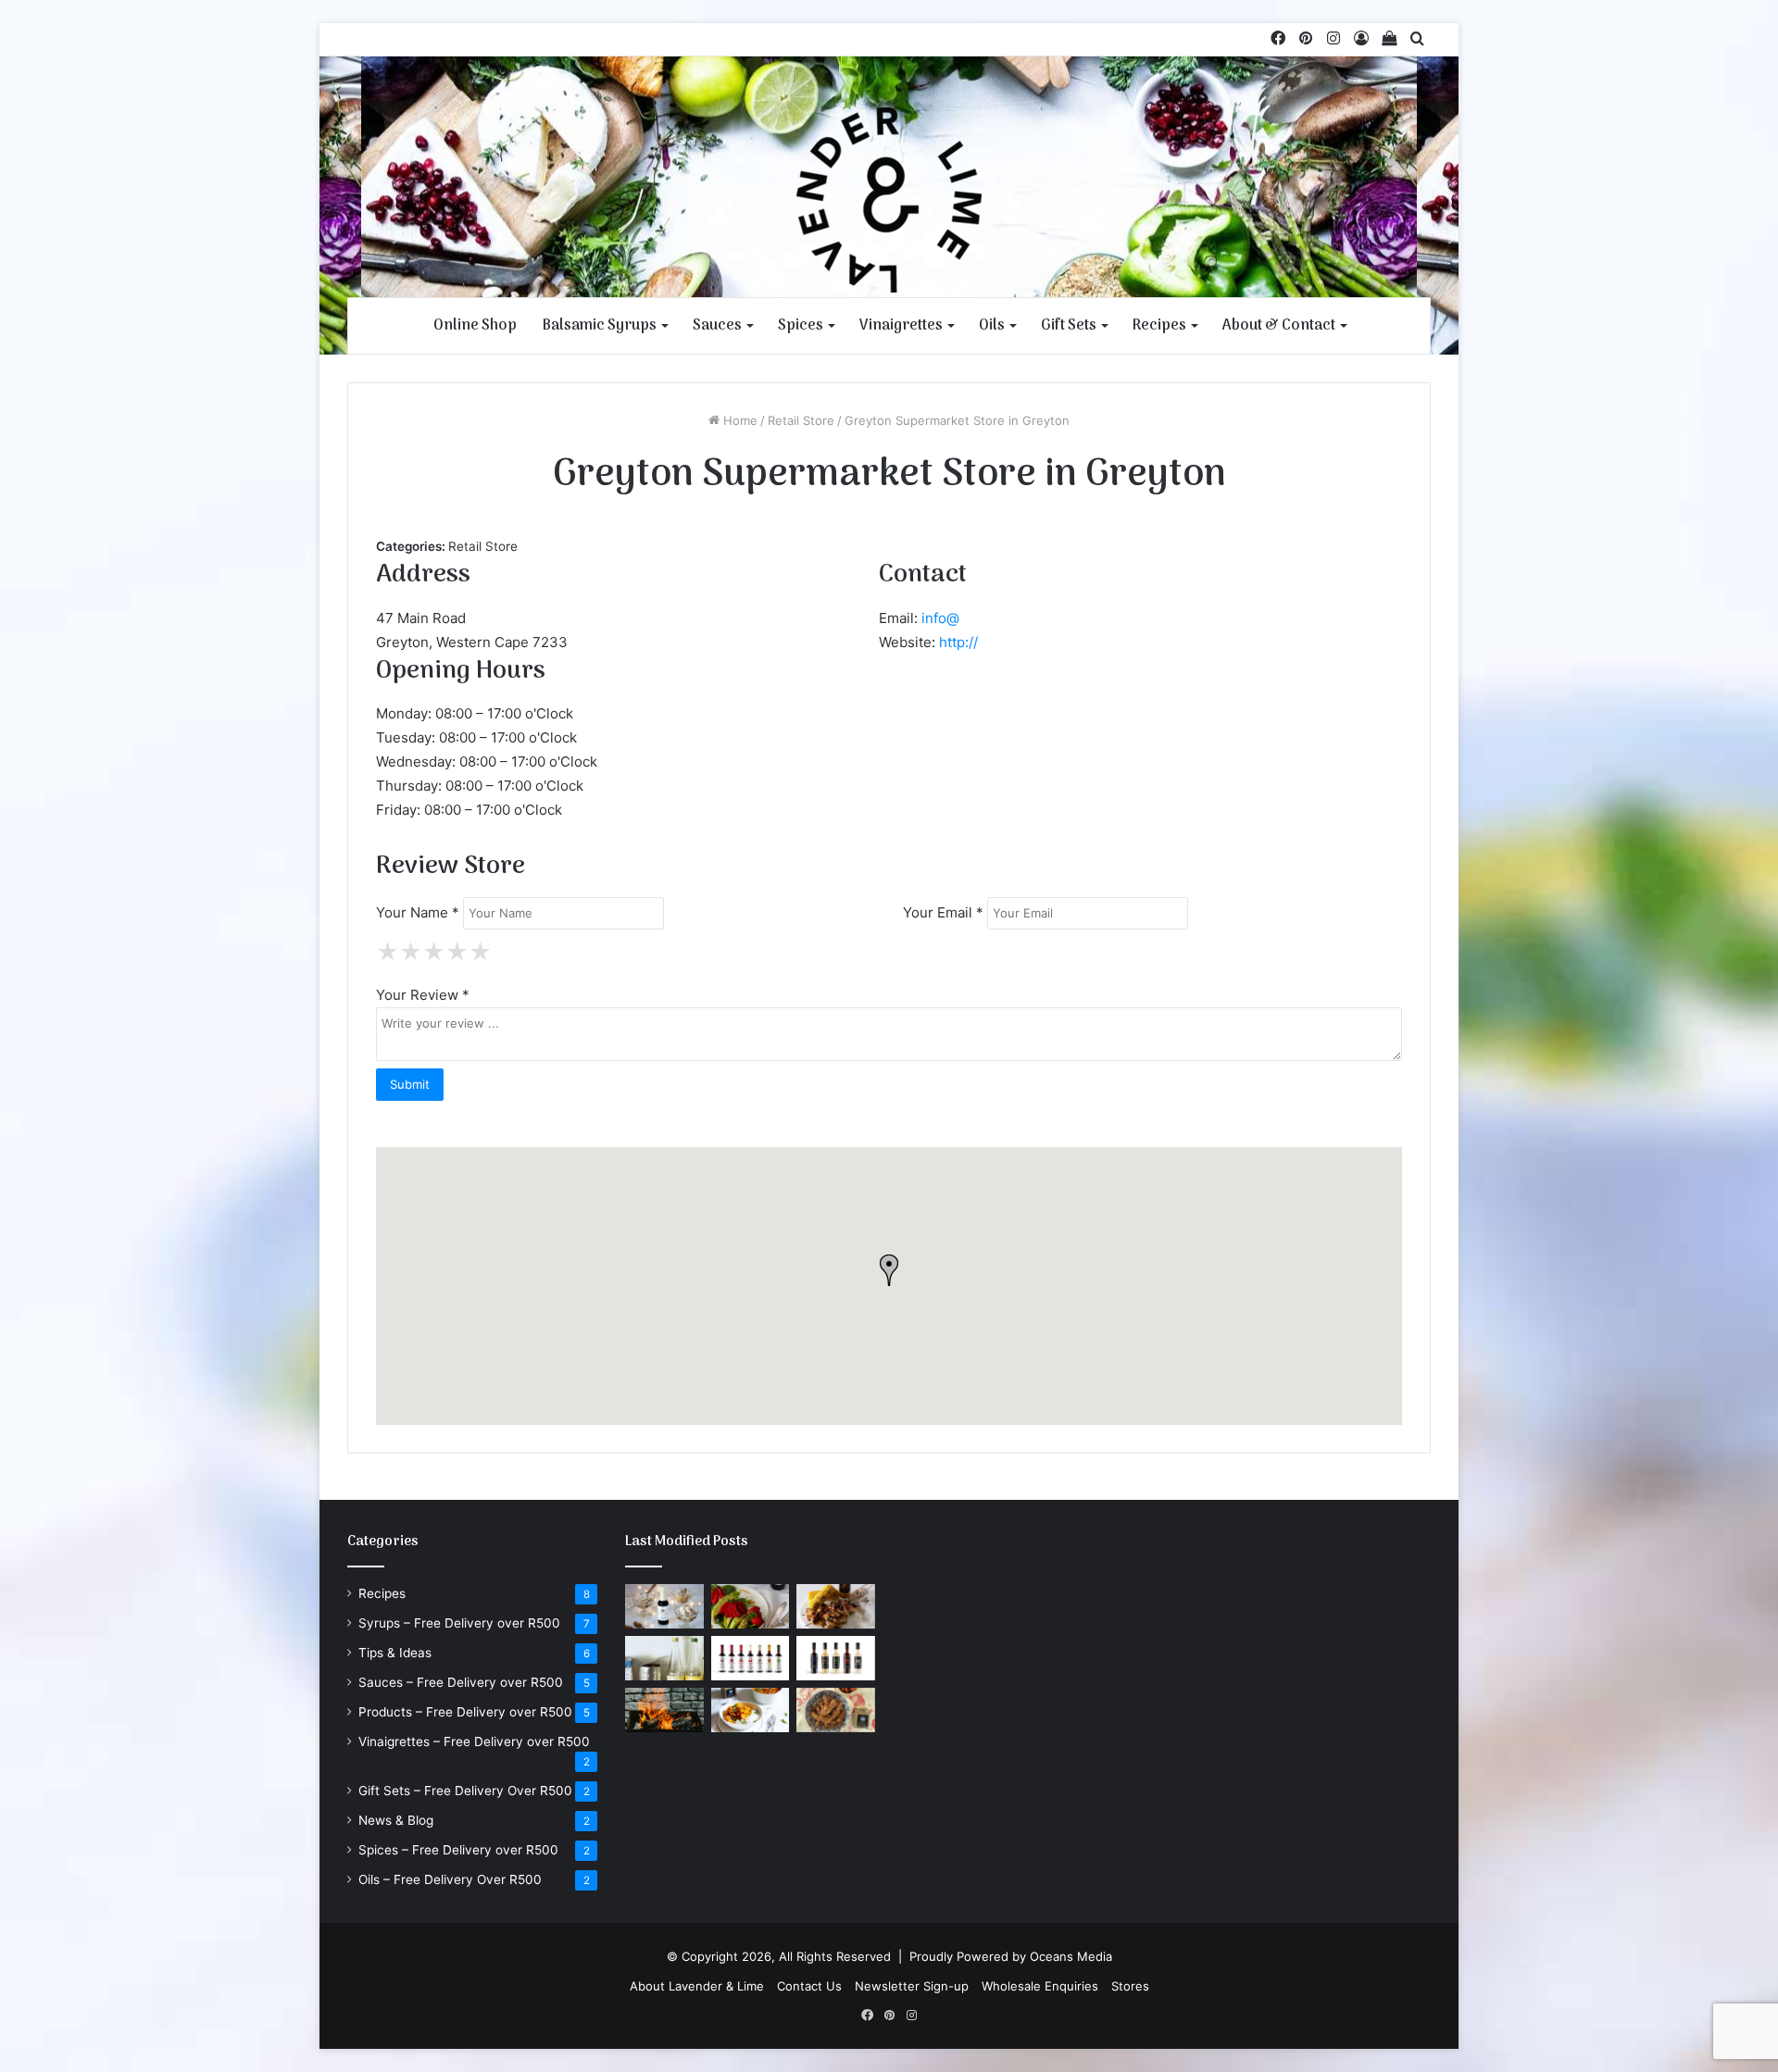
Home (739, 420)
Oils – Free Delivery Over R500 (450, 1879)
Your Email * (943, 912)
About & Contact (1279, 326)
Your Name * (418, 912)
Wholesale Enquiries (1040, 1986)
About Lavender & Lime (697, 1986)
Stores (1130, 1986)
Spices (801, 326)
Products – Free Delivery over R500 (465, 1712)
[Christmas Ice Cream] (664, 1606)
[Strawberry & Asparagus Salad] (751, 1606)
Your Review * (423, 995)
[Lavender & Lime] (889, 200)
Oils (992, 326)
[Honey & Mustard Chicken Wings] (836, 1606)
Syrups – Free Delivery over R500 (459, 1623)
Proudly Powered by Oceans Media (1011, 1956)
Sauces (717, 326)
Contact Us (809, 1986)
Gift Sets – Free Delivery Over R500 (465, 1791)
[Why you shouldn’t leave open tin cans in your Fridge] (664, 1658)
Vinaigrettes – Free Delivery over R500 (474, 1741)
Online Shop (475, 326)
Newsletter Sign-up (912, 1986)
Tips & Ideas (395, 1653)
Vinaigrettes (901, 326)
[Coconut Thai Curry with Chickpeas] (751, 1710)
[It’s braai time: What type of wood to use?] (664, 1710)
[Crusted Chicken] (836, 1710)
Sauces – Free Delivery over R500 (461, 1682)
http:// (958, 642)
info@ (940, 618)
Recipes (1159, 326)
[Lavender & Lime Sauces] (836, 1658)
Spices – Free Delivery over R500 (458, 1850)
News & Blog (396, 1820)
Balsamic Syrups (600, 326)
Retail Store (801, 420)
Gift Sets (1069, 326)
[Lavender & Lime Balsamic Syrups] (751, 1658)
